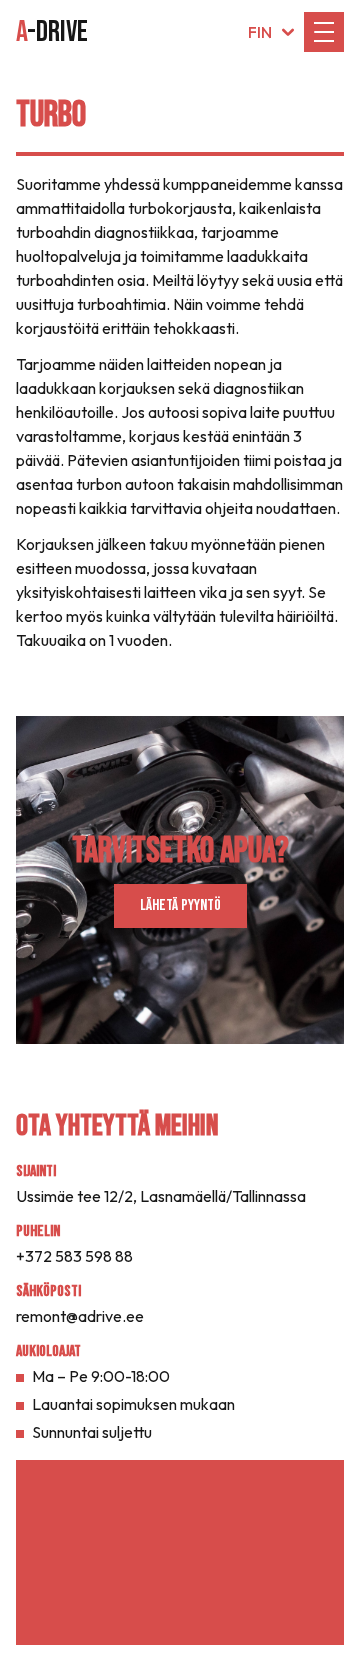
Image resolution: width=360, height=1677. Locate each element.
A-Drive (52, 32)
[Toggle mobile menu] (324, 32)
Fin (260, 32)
